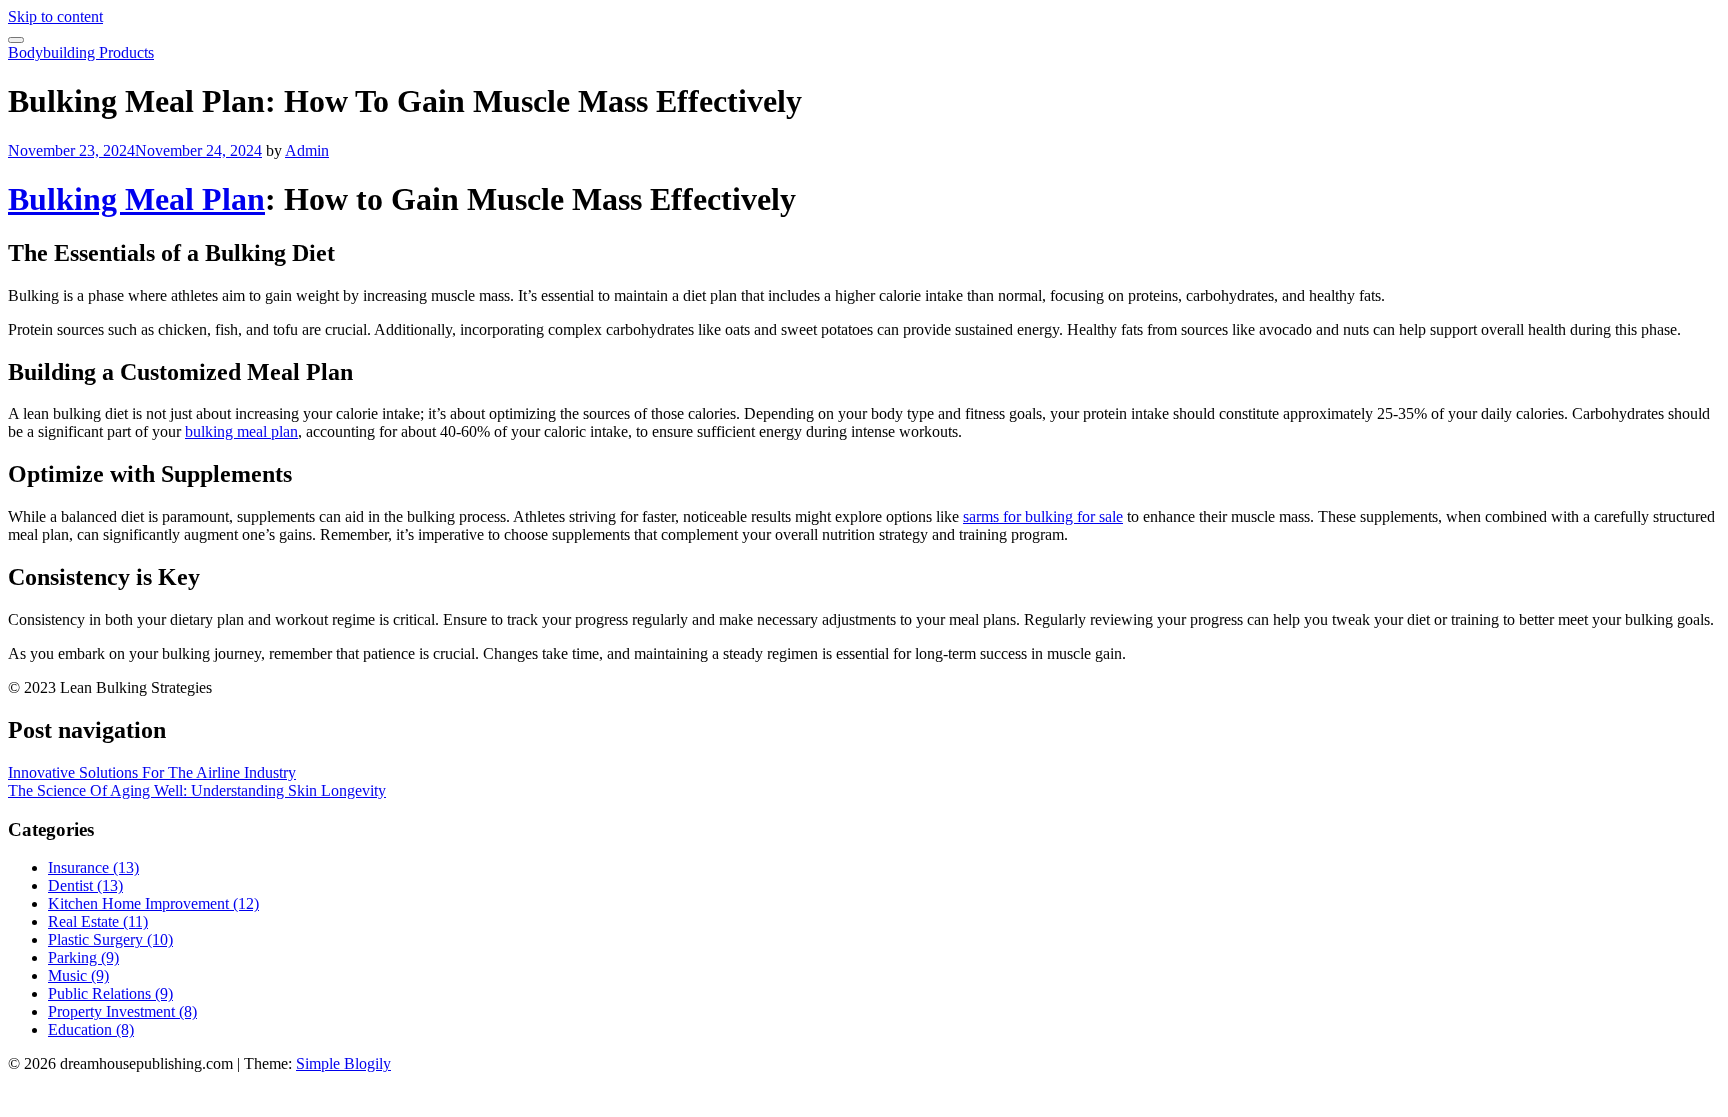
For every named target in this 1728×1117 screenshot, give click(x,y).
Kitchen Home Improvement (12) (153, 903)
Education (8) (91, 1029)
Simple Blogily (343, 1063)
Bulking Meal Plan (136, 199)
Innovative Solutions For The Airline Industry (152, 772)
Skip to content (55, 16)
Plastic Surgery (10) (110, 939)
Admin (307, 150)
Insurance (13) (93, 867)
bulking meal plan (241, 431)
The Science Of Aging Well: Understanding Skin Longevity (197, 790)
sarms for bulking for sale (1043, 516)
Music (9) (78, 975)
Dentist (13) (85, 885)
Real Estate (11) (98, 921)
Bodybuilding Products (81, 52)
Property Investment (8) (122, 1011)
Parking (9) (83, 957)
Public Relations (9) (110, 993)
